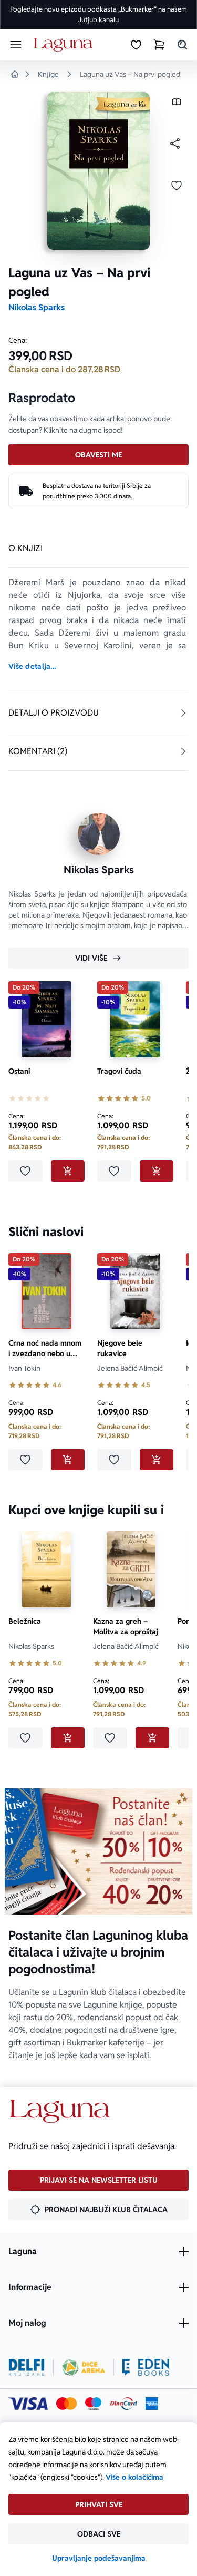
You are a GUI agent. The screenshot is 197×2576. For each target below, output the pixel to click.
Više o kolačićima (134, 2477)
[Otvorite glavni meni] (16, 45)
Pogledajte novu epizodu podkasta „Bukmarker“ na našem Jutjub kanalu (98, 14)
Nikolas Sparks (37, 307)
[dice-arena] (84, 2367)
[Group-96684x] (146, 2367)
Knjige (48, 74)
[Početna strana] (65, 45)
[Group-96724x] (123, 2404)
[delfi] (27, 2367)
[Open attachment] (177, 104)
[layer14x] (152, 2404)
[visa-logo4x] (28, 2404)
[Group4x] (93, 2404)
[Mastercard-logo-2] (66, 2404)
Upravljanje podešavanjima (99, 2558)
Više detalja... (32, 666)
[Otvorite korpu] (159, 45)
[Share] (175, 144)
